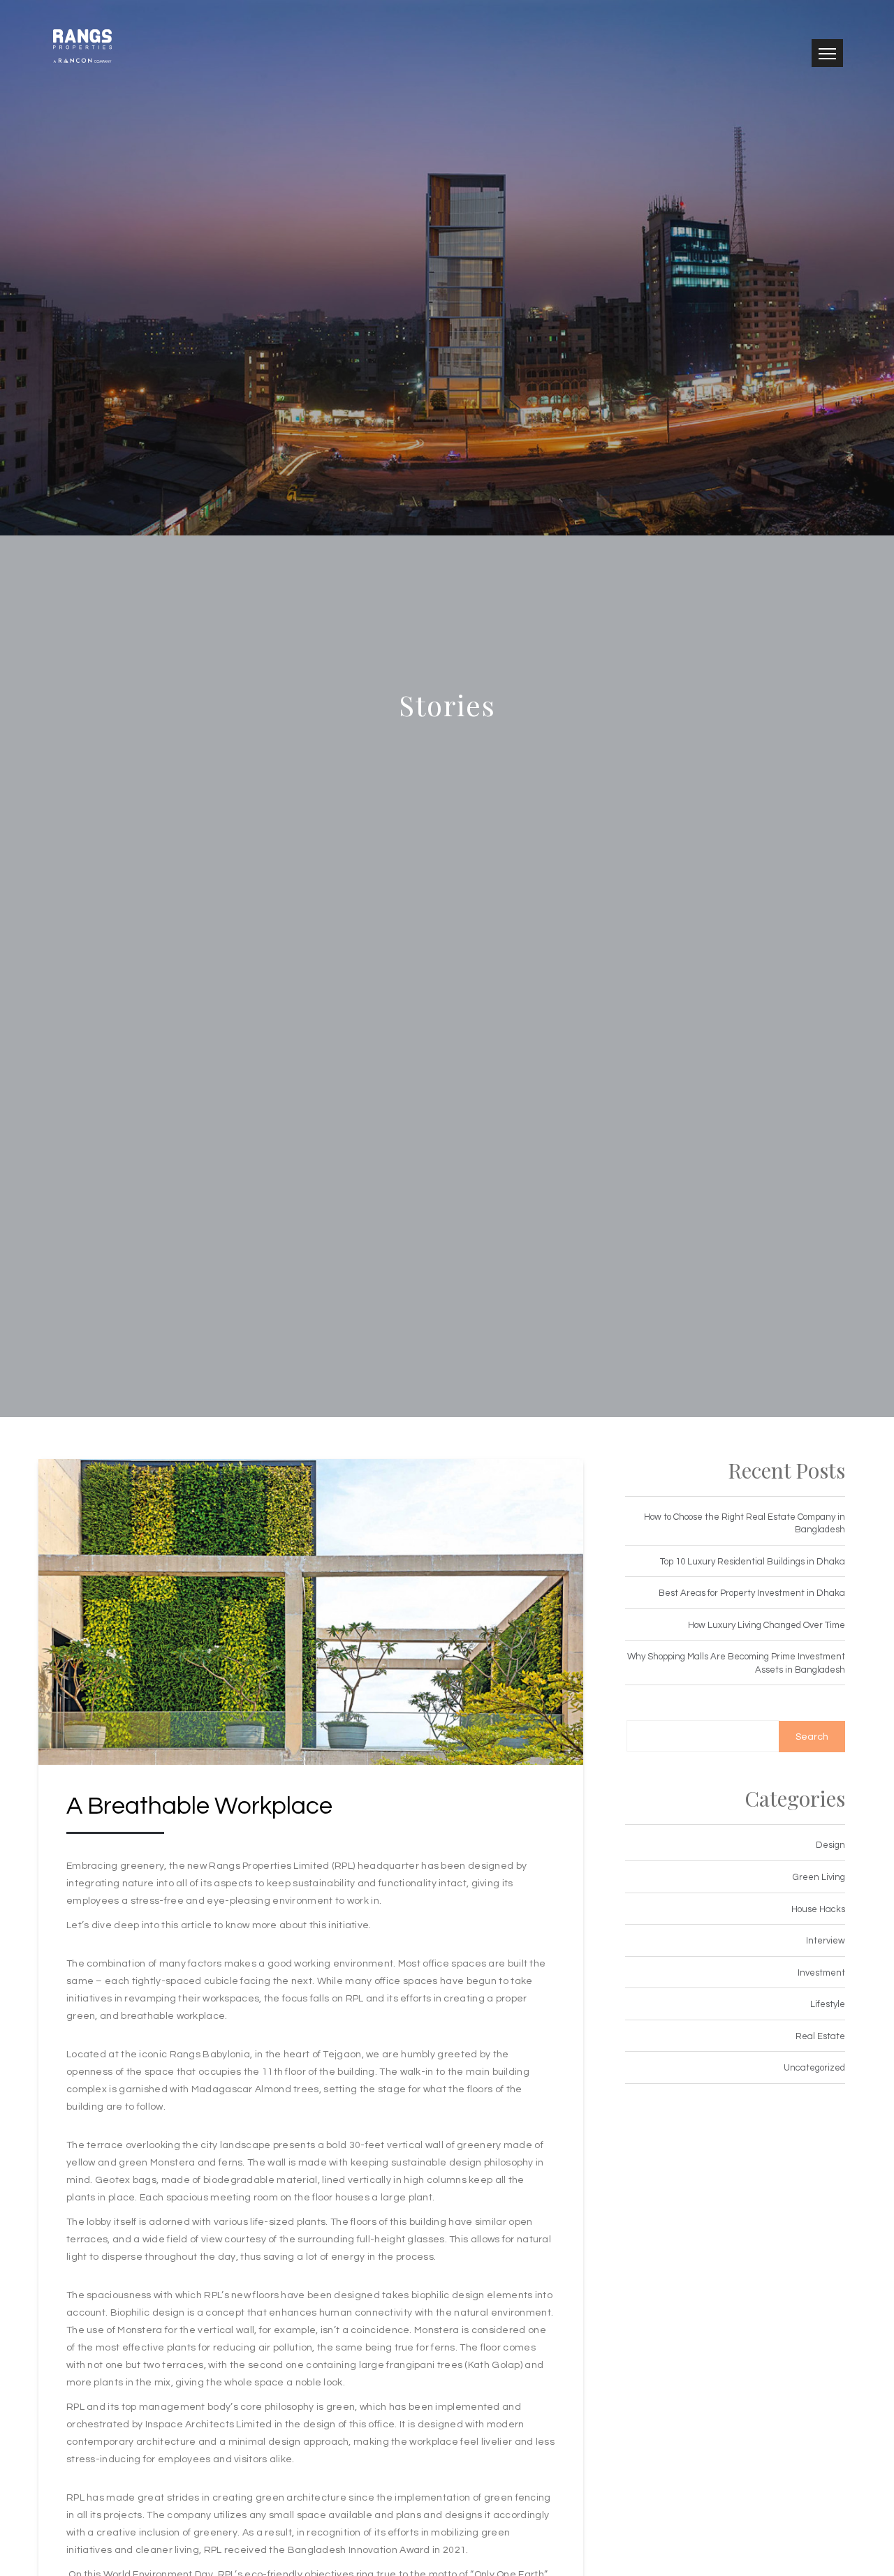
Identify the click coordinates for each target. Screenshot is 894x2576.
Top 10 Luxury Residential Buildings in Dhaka (753, 1562)
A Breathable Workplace (199, 1806)
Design (830, 1845)
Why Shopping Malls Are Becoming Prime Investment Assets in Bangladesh (736, 1663)
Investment (821, 1973)
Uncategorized (814, 2068)
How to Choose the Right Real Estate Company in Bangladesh (745, 1524)
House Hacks (818, 1909)
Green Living (819, 1877)
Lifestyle (828, 2004)
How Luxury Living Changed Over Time (767, 1625)
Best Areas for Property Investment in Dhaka (752, 1593)
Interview (826, 1941)
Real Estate (820, 2036)
